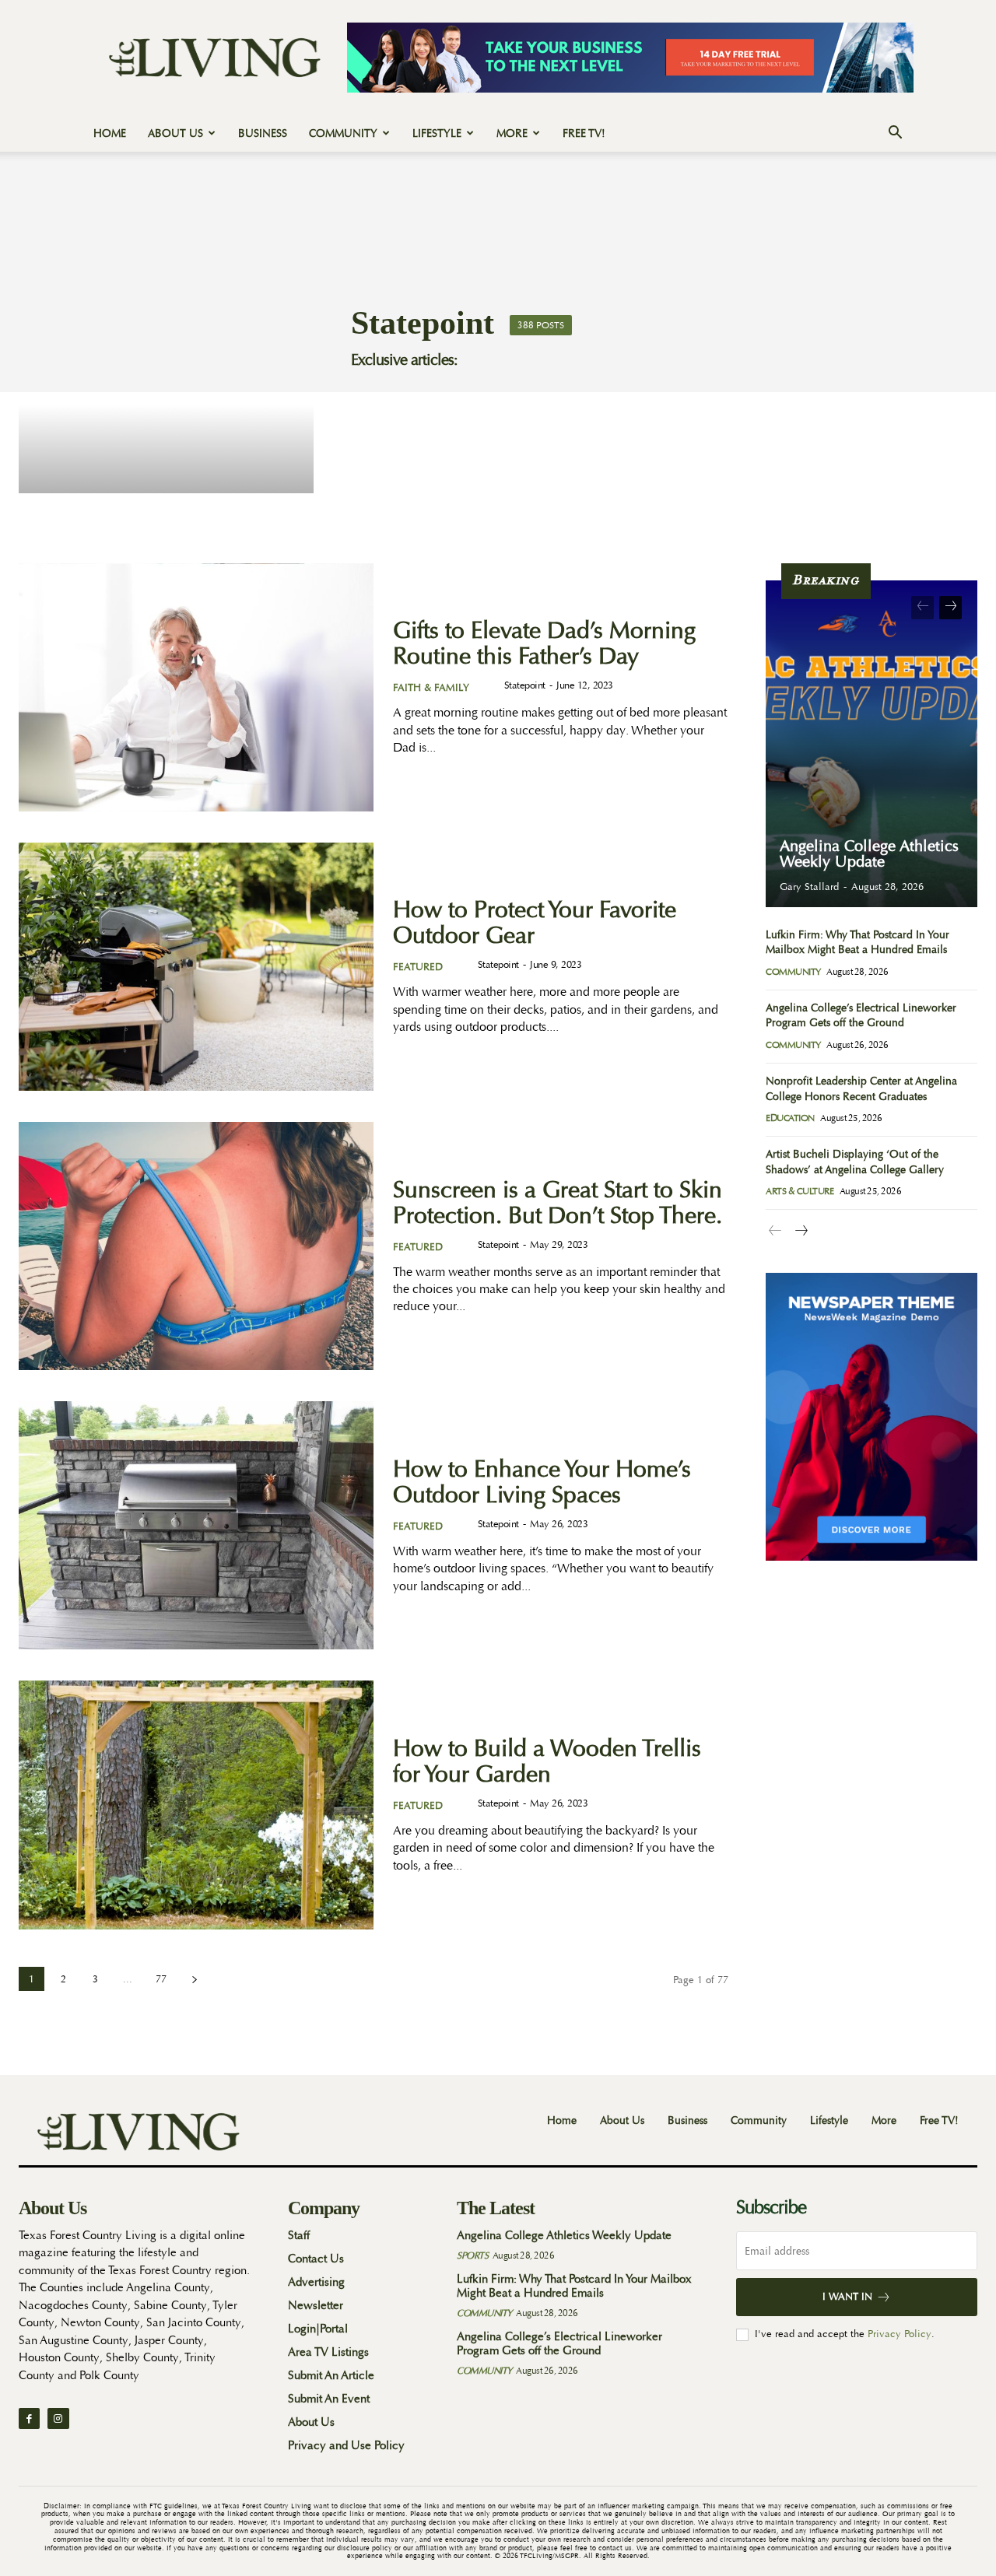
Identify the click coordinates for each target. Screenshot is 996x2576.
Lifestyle (437, 133)
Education (790, 1118)
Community (343, 133)
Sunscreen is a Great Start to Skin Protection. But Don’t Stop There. (558, 1203)
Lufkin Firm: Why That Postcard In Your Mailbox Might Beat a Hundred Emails (574, 2286)
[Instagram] (58, 2418)
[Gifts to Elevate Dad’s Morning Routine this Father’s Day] (196, 687)
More (512, 133)
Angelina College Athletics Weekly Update (869, 854)
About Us (175, 133)
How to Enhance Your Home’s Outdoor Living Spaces (542, 1482)
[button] (895, 134)
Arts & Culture (800, 1191)
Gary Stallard (809, 887)
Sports (472, 2255)
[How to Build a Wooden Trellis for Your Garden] (196, 1805)
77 (161, 1979)
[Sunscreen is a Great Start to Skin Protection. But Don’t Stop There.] (196, 1246)
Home (110, 133)
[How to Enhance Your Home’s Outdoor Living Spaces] (196, 1525)
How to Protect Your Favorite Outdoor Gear (535, 923)
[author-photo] (491, 686)
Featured (418, 967)
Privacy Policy (900, 2334)
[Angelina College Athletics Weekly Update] (871, 744)
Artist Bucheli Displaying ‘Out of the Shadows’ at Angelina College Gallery (855, 1162)
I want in (847, 2296)
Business (263, 133)
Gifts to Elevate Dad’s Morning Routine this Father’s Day (544, 643)
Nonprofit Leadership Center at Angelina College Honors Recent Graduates (861, 1088)
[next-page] (194, 1979)
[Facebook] (29, 2418)
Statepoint (525, 685)
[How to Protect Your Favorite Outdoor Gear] (196, 967)
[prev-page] (922, 608)
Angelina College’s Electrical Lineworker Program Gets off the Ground (559, 2344)
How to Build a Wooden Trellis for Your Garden (547, 1761)
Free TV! (584, 133)
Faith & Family (431, 687)
